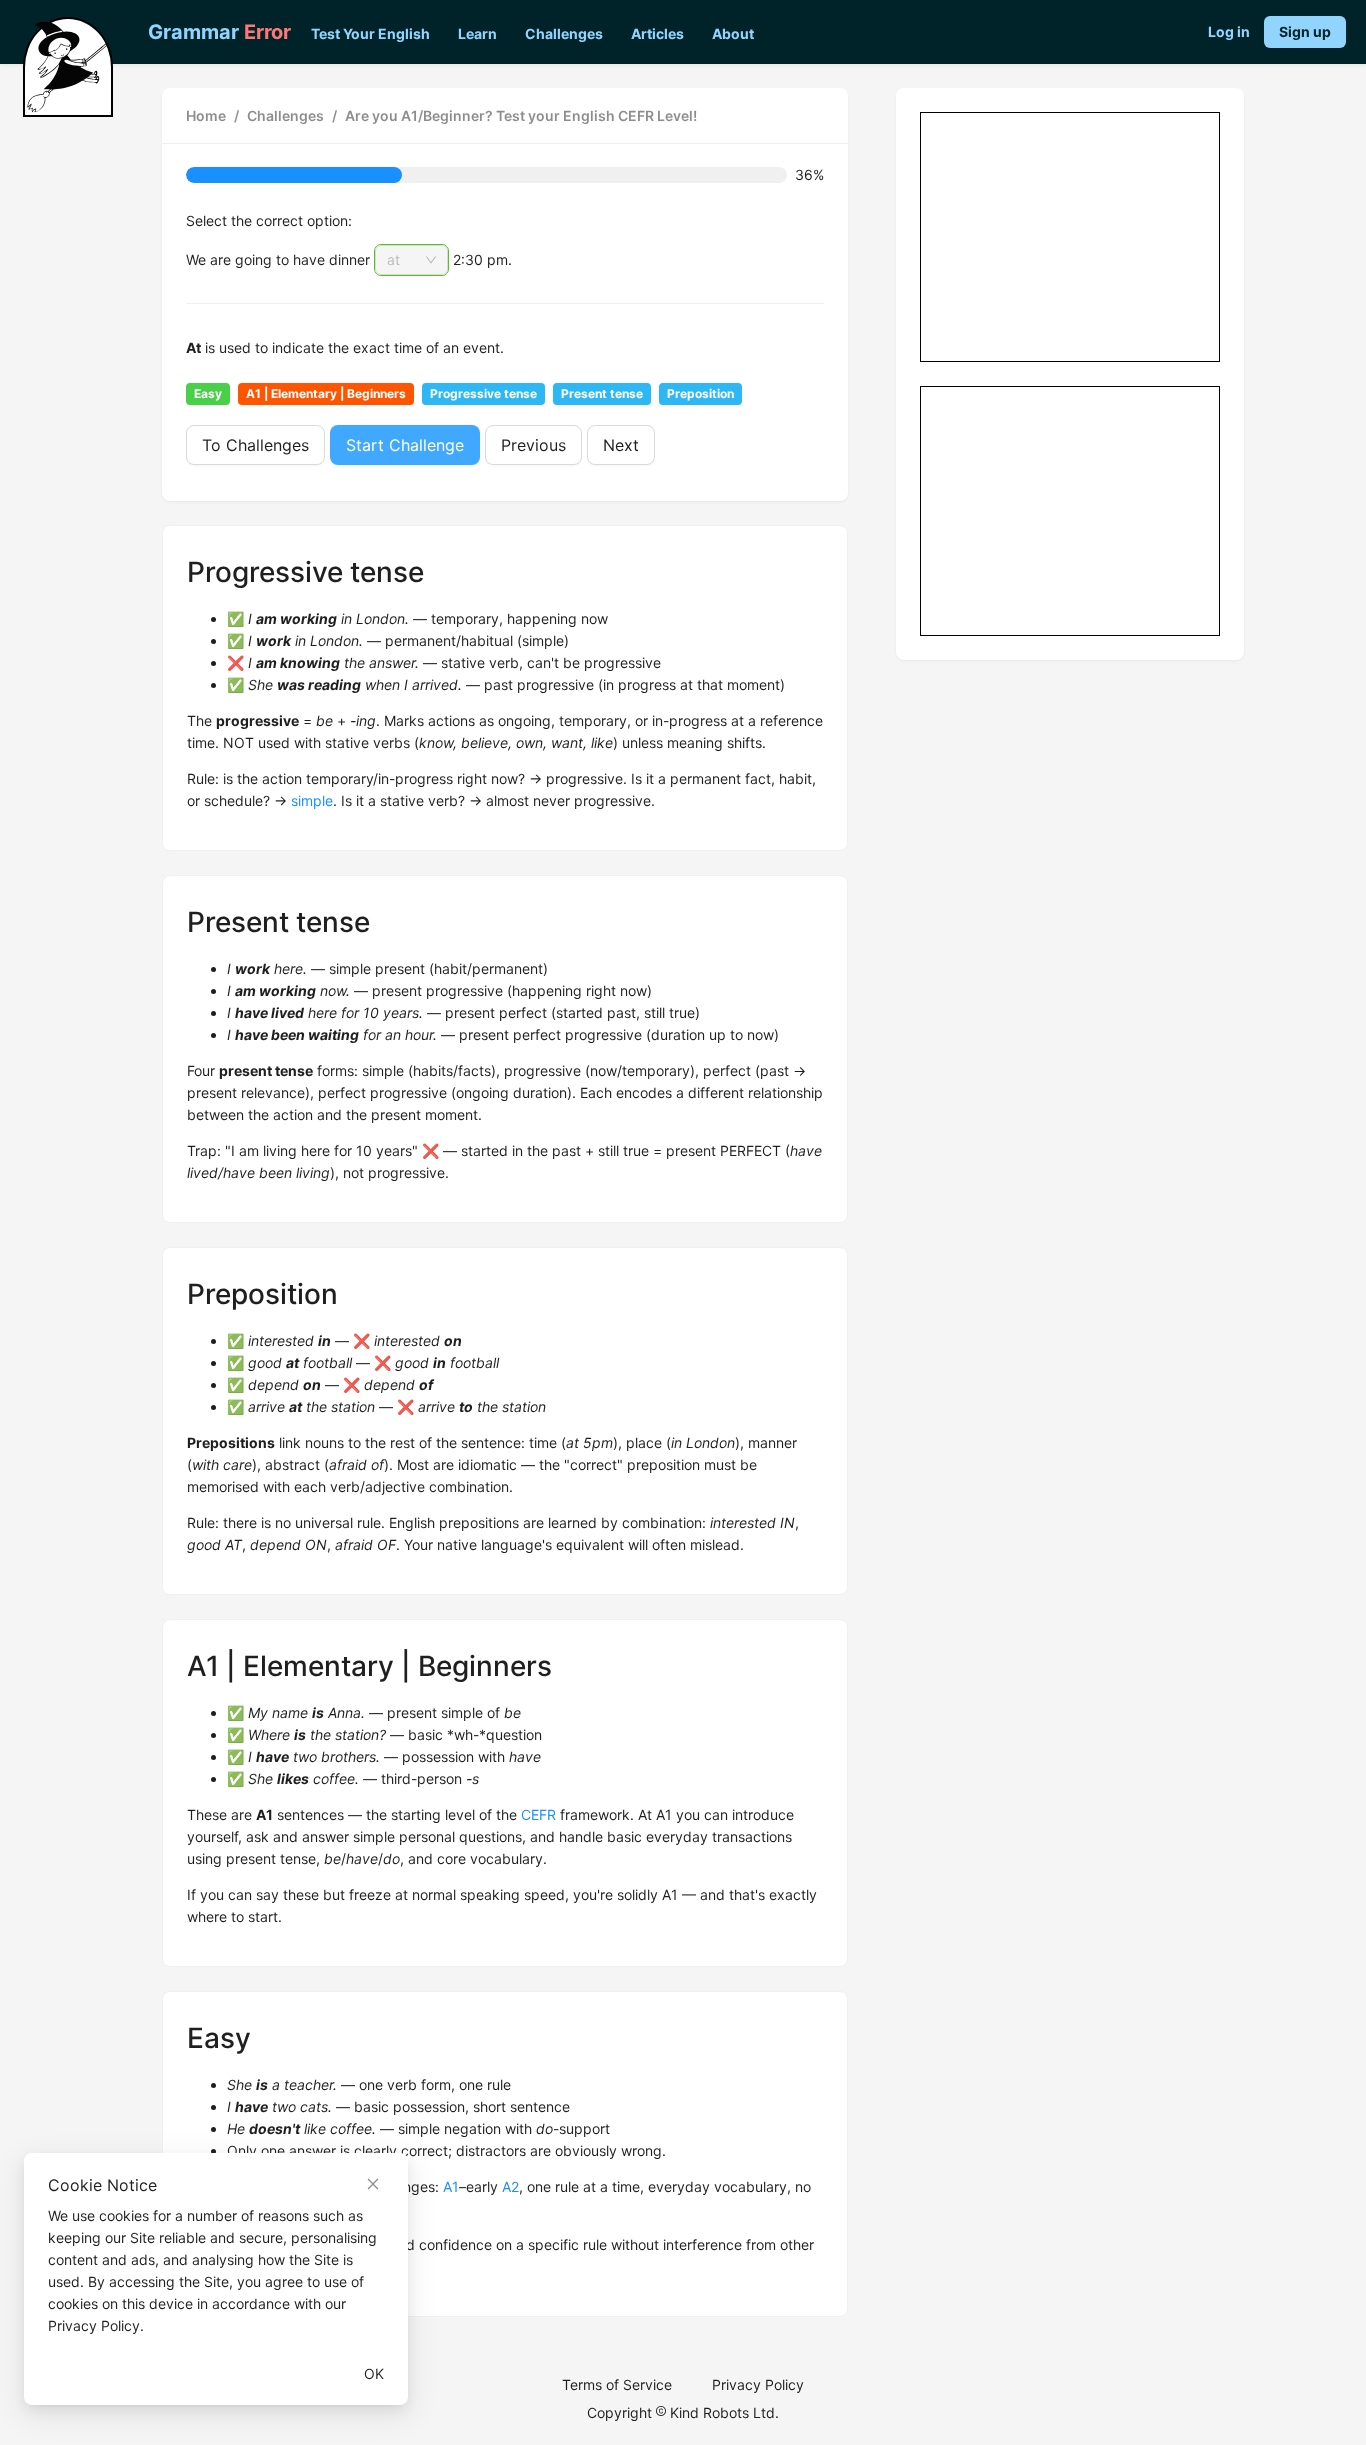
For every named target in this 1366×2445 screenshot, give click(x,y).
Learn (477, 33)
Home (206, 115)
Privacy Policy (758, 2384)
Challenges (564, 33)
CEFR (538, 1814)
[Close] (373, 2184)
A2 (510, 2186)
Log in (1229, 31)
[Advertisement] (1071, 238)
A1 (451, 2186)
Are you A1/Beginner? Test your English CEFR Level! (521, 115)
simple (312, 800)
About (733, 33)
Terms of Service (617, 2384)
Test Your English (370, 33)
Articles (657, 33)
